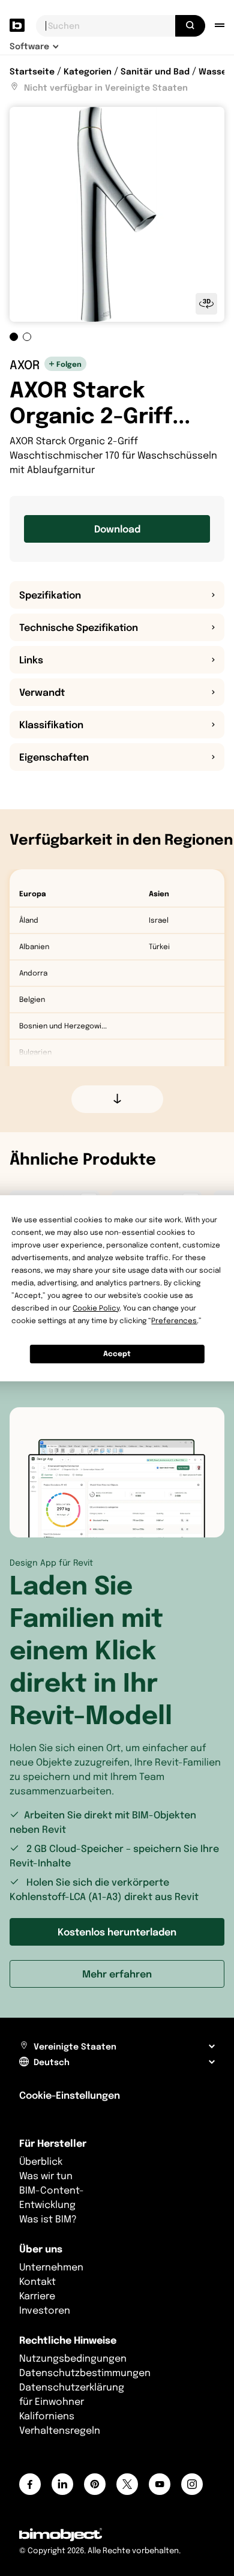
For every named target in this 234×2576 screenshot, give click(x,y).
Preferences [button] (174, 1320)
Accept (117, 1353)
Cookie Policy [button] (96, 1308)
